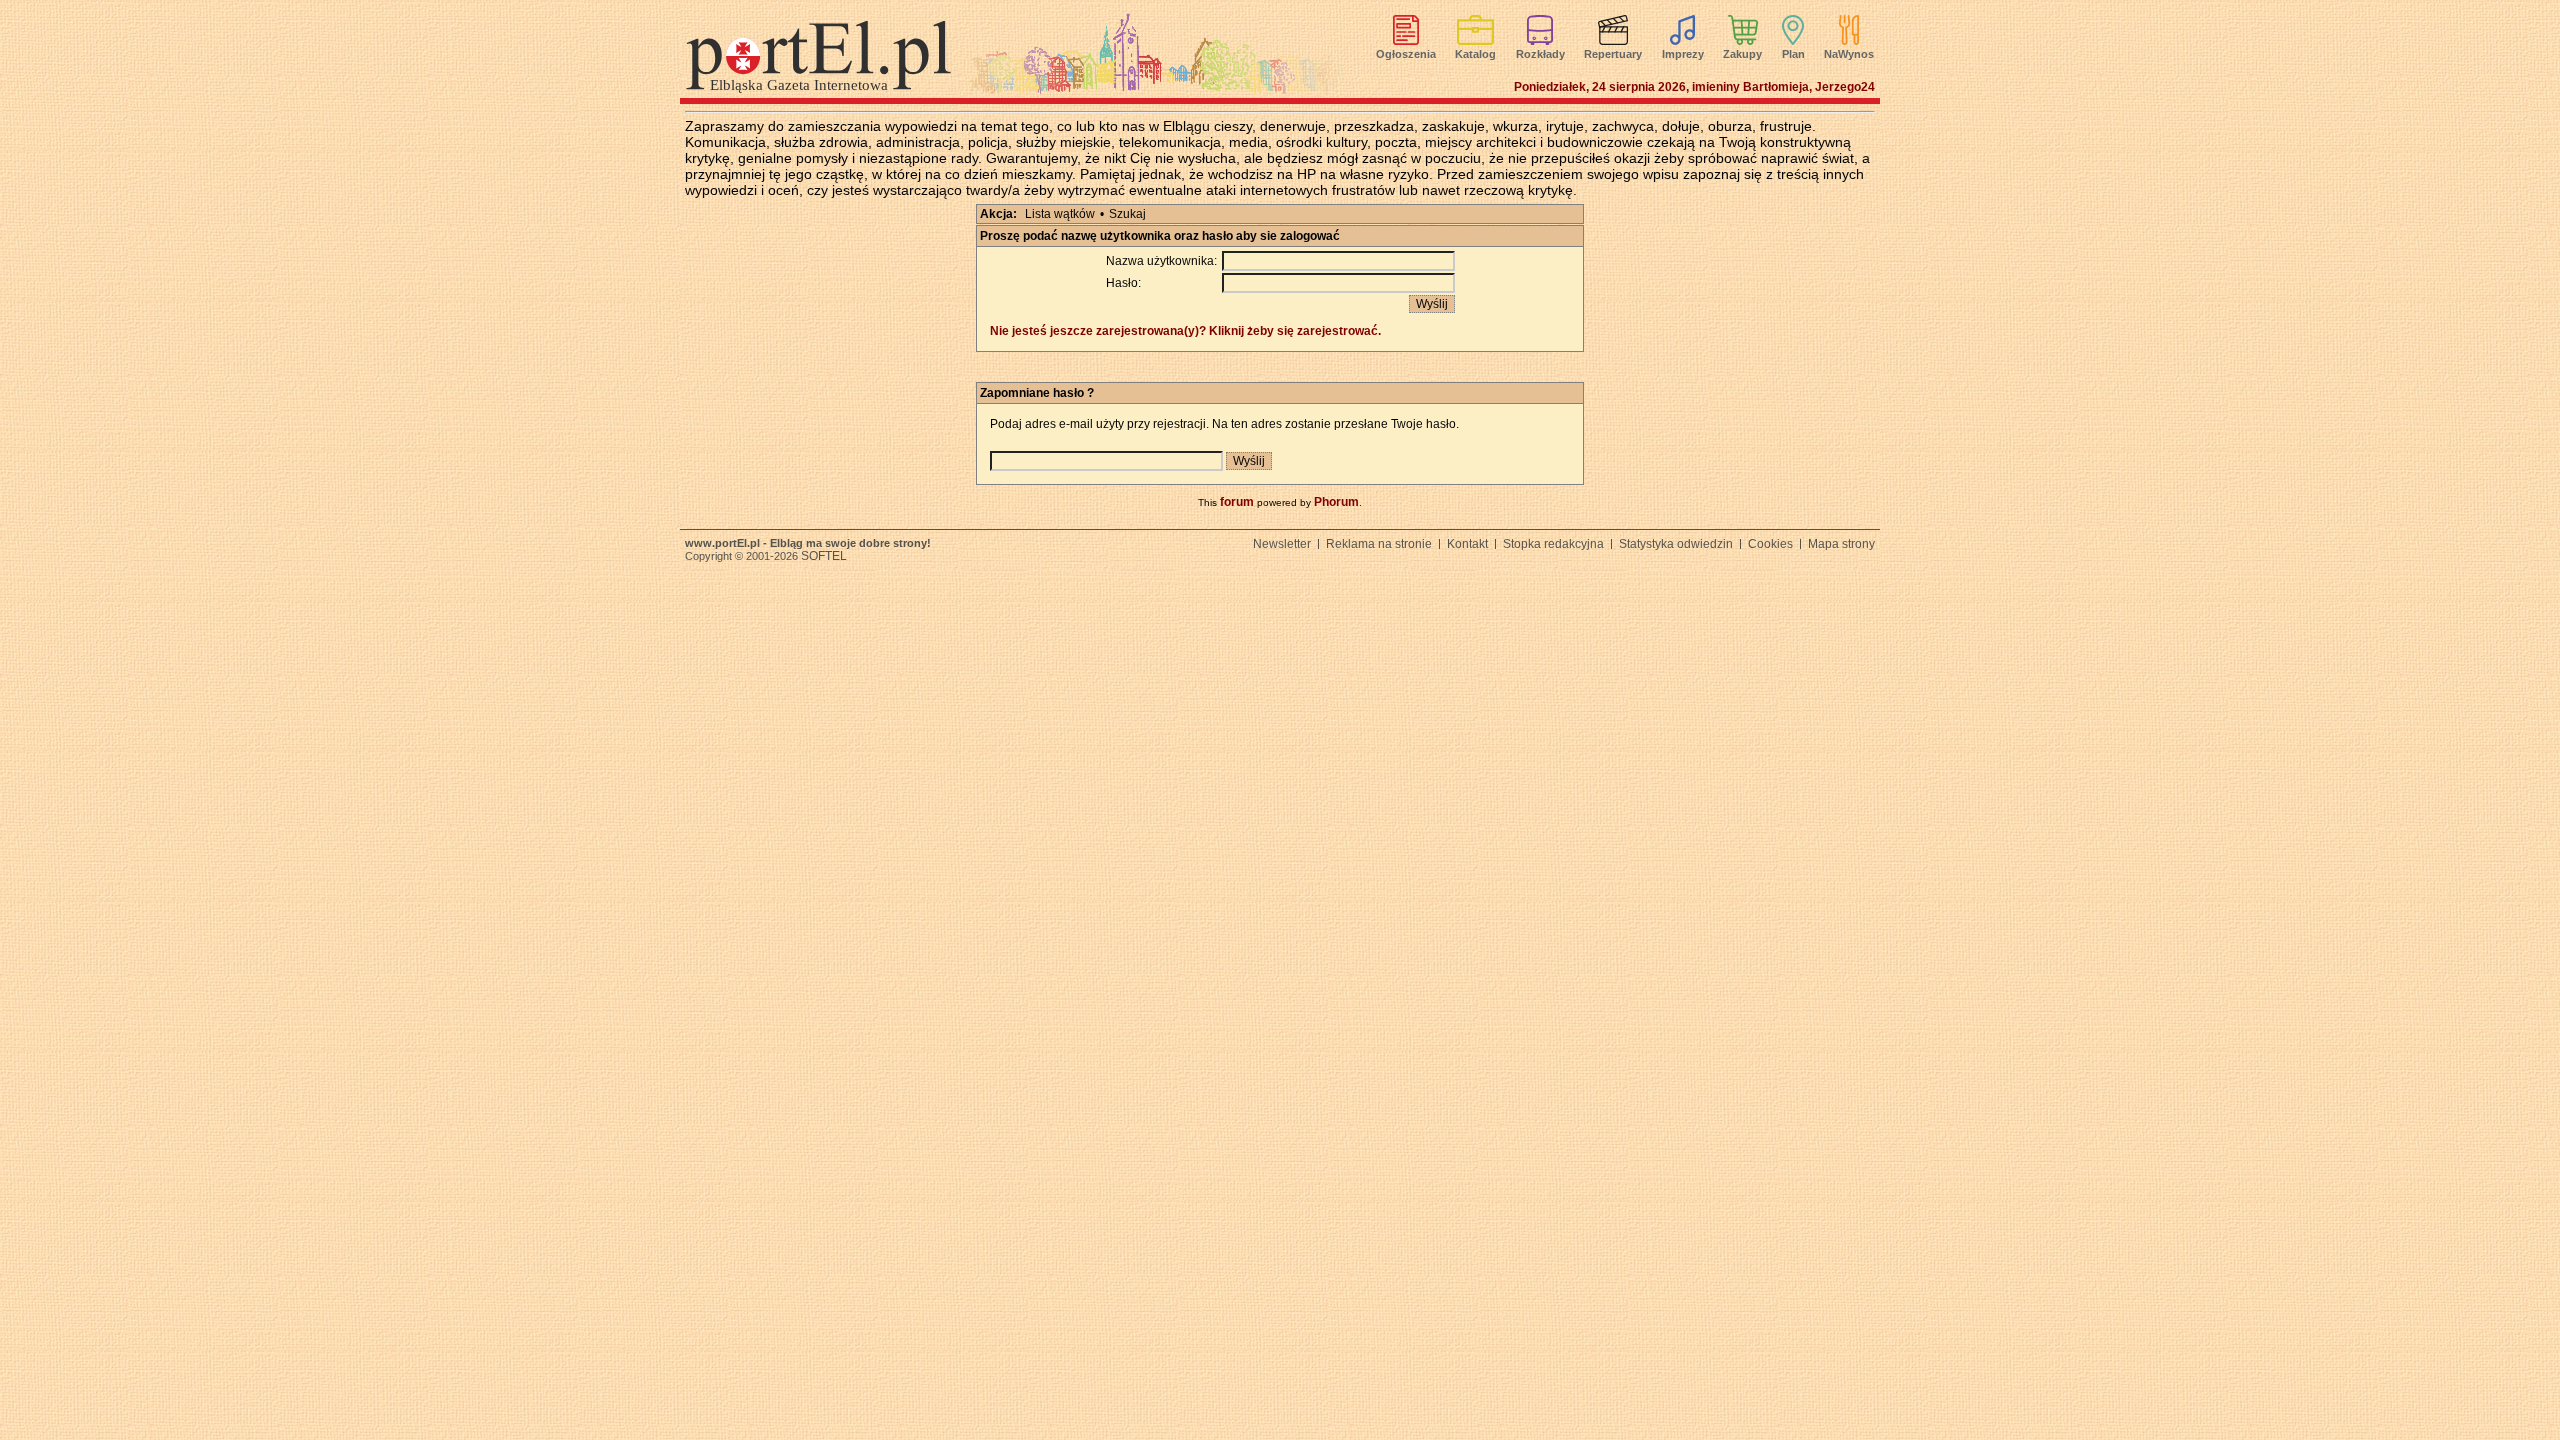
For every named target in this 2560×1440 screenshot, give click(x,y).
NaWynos (1849, 54)
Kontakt (1467, 544)
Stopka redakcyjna (1553, 544)
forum (1237, 502)
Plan (1793, 54)
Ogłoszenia (1406, 54)
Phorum (1336, 502)
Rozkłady (1540, 54)
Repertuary (1613, 54)
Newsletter (1282, 544)
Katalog (1475, 54)
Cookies (1770, 544)
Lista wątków (1060, 214)
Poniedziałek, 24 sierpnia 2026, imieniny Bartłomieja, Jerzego (1694, 87)
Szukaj (1127, 214)
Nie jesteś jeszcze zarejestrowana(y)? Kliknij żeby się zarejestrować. (1185, 331)
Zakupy (1742, 54)
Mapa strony (1841, 544)
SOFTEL (824, 556)
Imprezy (1683, 54)
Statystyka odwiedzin (1676, 544)
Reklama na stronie (1379, 544)
